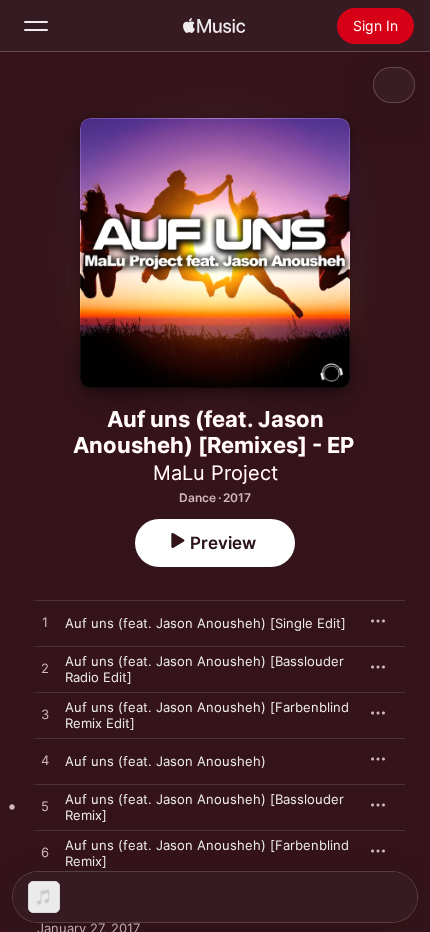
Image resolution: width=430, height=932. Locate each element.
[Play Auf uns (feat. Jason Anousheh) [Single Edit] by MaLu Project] (45, 623)
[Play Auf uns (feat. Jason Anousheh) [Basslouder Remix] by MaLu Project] (45, 807)
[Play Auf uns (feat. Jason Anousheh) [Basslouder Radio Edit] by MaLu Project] (45, 669)
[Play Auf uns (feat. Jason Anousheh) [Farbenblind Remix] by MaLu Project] (45, 853)
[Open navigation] (36, 26)
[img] (214, 26)
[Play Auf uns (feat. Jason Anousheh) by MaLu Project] (45, 761)
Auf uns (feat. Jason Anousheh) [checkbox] (165, 761)
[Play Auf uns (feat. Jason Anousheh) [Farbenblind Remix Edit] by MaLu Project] (45, 715)
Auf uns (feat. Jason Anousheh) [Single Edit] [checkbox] (205, 623)
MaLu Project (215, 473)
